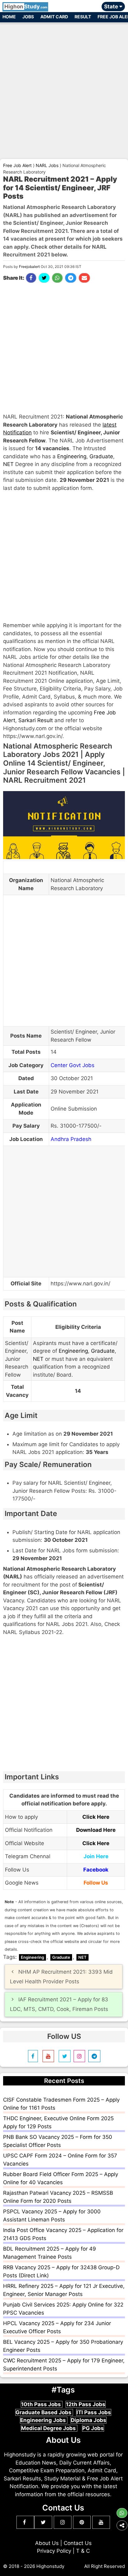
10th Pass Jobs (42, 2404)
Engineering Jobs (44, 2420)
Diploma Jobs (89, 2420)
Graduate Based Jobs (44, 2412)
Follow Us (96, 1883)
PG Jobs (93, 2428)
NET (8, 464)
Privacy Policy (54, 2551)
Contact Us (78, 2543)
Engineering (72, 456)
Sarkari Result (36, 720)
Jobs (28, 17)
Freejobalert (29, 267)
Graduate (101, 456)
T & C (83, 2551)
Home (9, 17)
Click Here (96, 1817)
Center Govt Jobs (73, 1065)
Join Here (96, 1856)
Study (26, 7)
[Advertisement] (64, 88)
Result (83, 17)
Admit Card (54, 17)
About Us (47, 2543)
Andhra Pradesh (71, 1139)
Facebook (96, 1870)
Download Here (96, 1830)
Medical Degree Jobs (49, 2428)
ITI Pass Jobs (94, 2412)
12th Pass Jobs (86, 2404)
